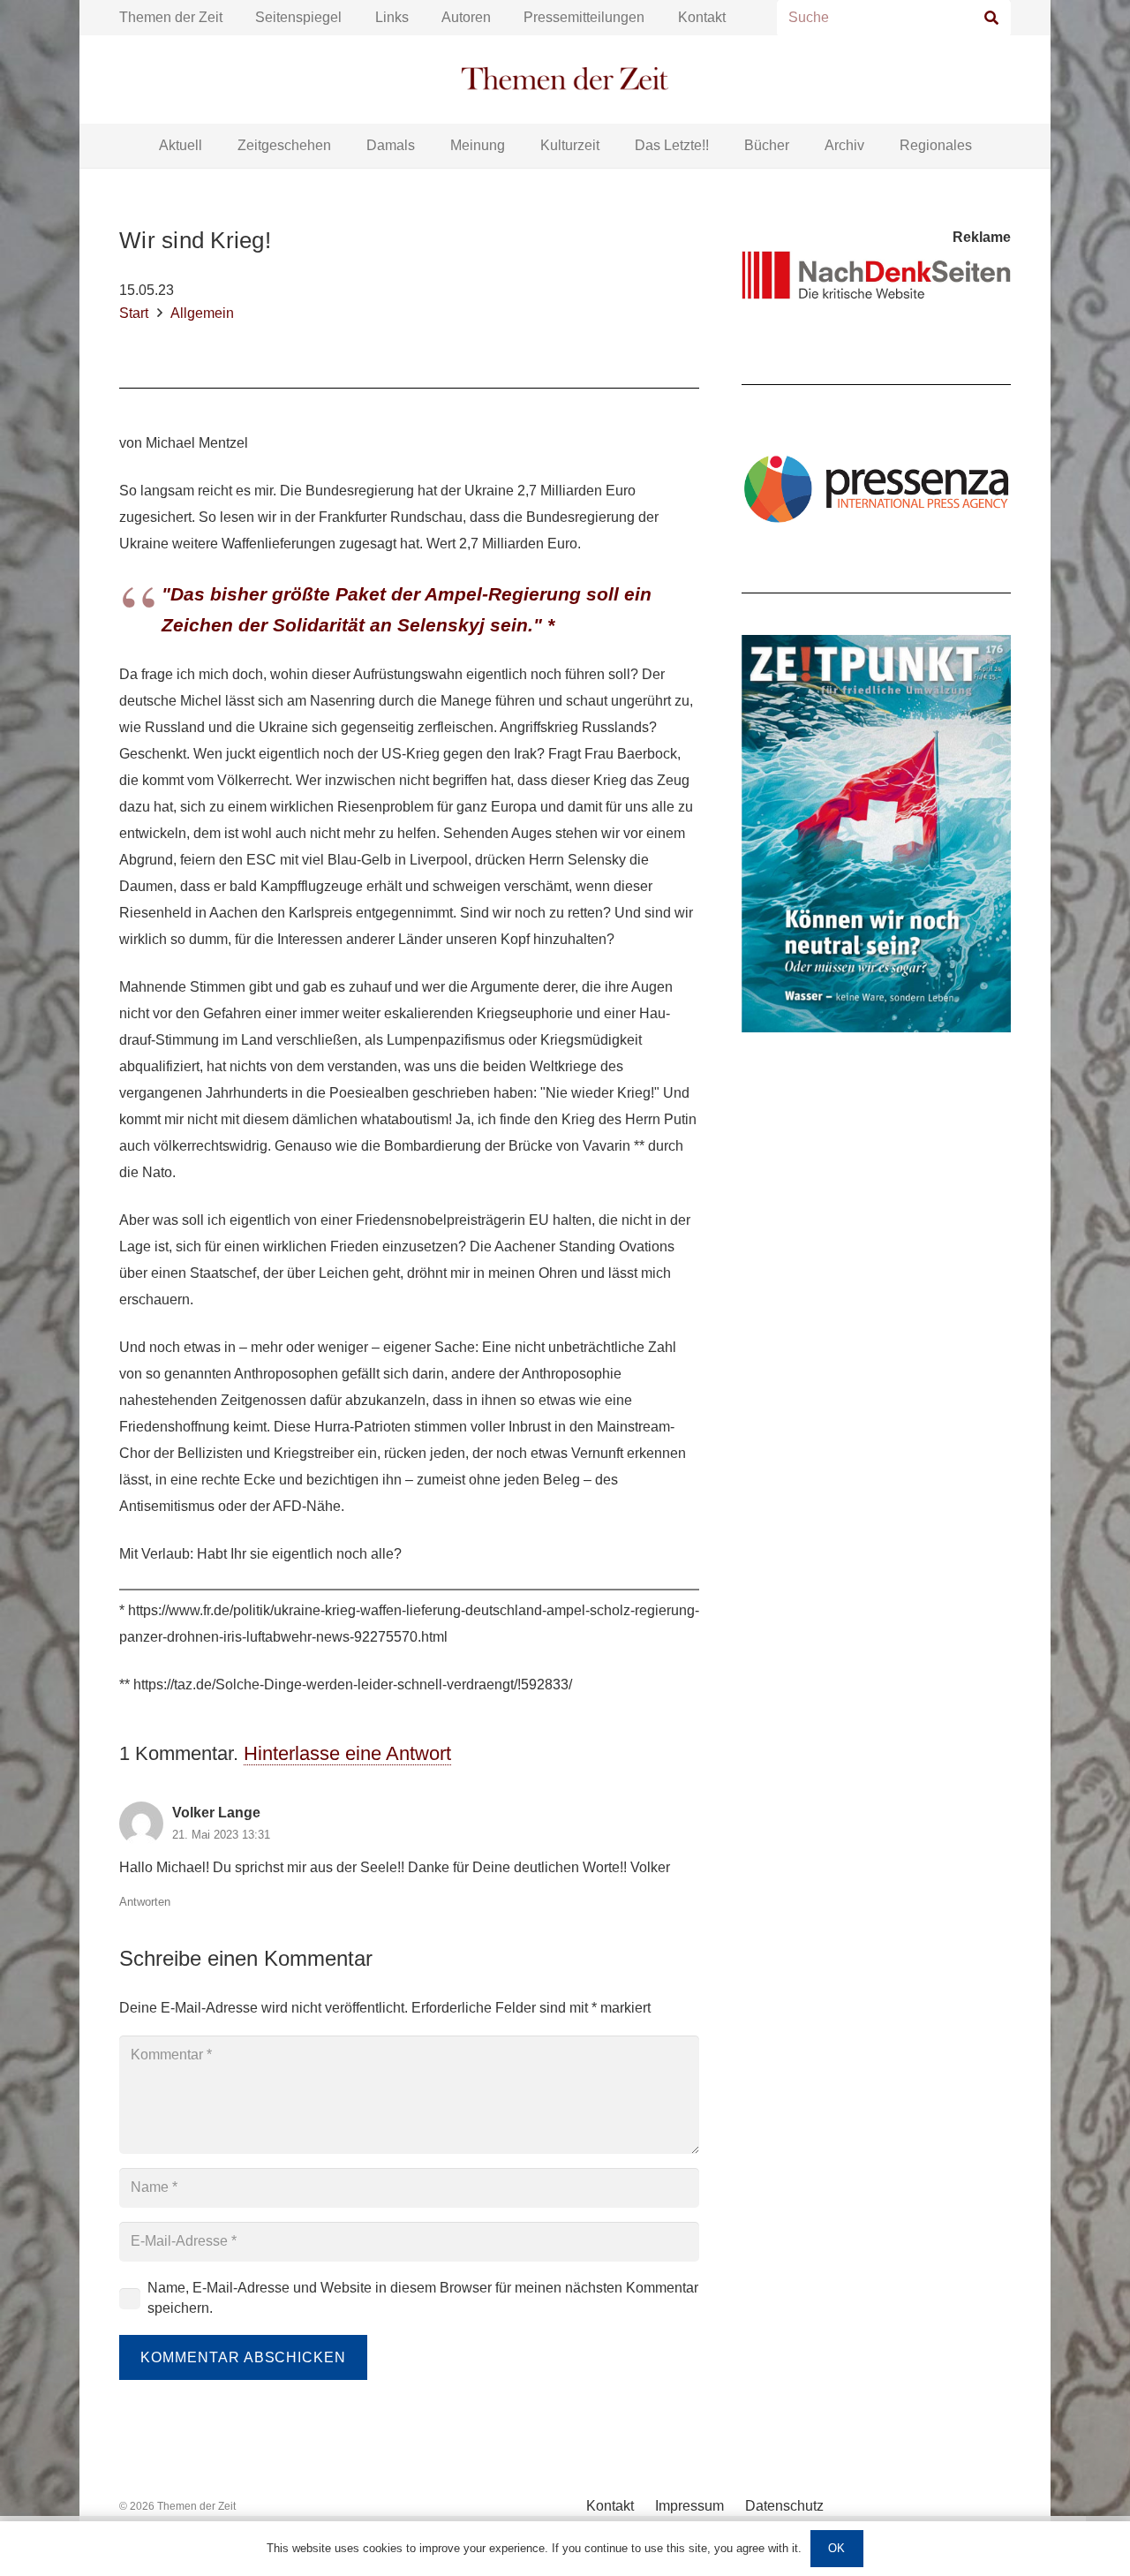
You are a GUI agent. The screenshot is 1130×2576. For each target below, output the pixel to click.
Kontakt (702, 17)
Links (392, 17)
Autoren (466, 17)
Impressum (689, 2506)
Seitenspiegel (298, 17)
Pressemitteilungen (584, 17)
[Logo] (565, 80)
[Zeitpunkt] (876, 834)
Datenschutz (784, 2506)
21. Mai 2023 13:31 (221, 1835)
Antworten (145, 1902)
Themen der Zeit (171, 17)
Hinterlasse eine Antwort (347, 1753)
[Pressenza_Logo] (876, 488)
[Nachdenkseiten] (876, 275)
